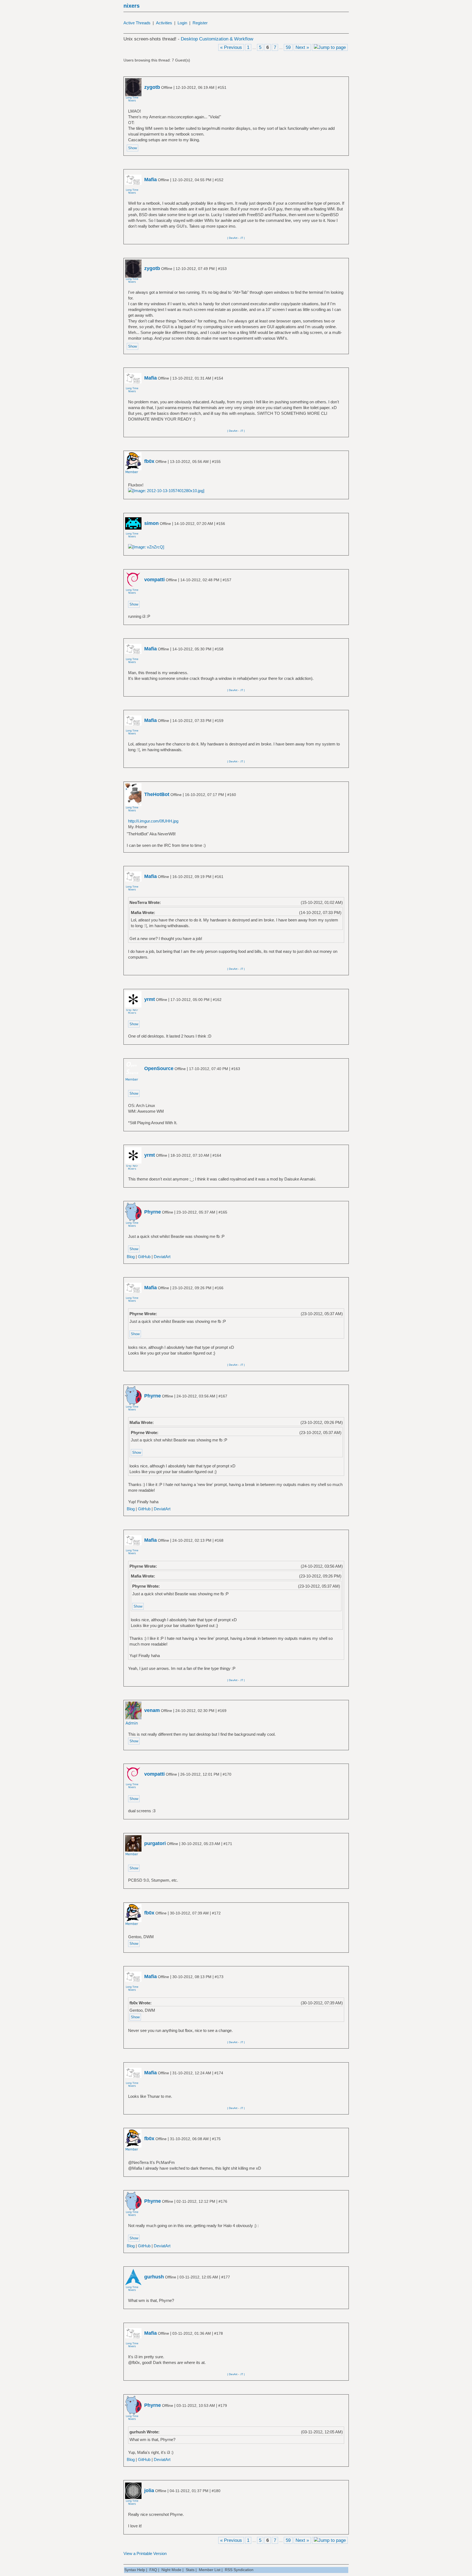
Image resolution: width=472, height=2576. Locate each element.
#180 (216, 2491)
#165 (223, 1212)
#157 (227, 580)
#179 (223, 2405)
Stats (190, 2570)
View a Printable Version (145, 2553)
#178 (219, 2333)
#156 (221, 524)
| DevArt (232, 238)
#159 (219, 721)
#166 (219, 1288)
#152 (219, 180)
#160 (232, 795)
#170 (227, 1774)
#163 (236, 1069)
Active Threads (137, 23)
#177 (226, 2277)
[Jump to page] (330, 47)
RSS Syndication (239, 2570)
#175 (216, 2139)
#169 (222, 1711)
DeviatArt (162, 1257)
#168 (219, 1540)
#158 (219, 649)
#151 (222, 87)
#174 (219, 2073)
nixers (132, 6)
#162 (217, 1000)
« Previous (231, 47)
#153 (222, 269)
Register (200, 23)
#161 (219, 877)
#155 (216, 462)
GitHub (144, 1257)
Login (182, 23)
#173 (219, 1977)
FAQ (153, 2570)
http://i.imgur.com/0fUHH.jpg (153, 821)
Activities (164, 23)
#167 (223, 1396)
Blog (131, 1257)
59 (288, 47)
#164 (217, 1155)
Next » (302, 47)
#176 (223, 2201)
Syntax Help (135, 2570)
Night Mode (171, 2570)
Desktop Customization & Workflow (217, 39)
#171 (228, 1844)
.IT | (242, 238)
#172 (216, 1913)
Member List (210, 2570)
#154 (219, 378)
